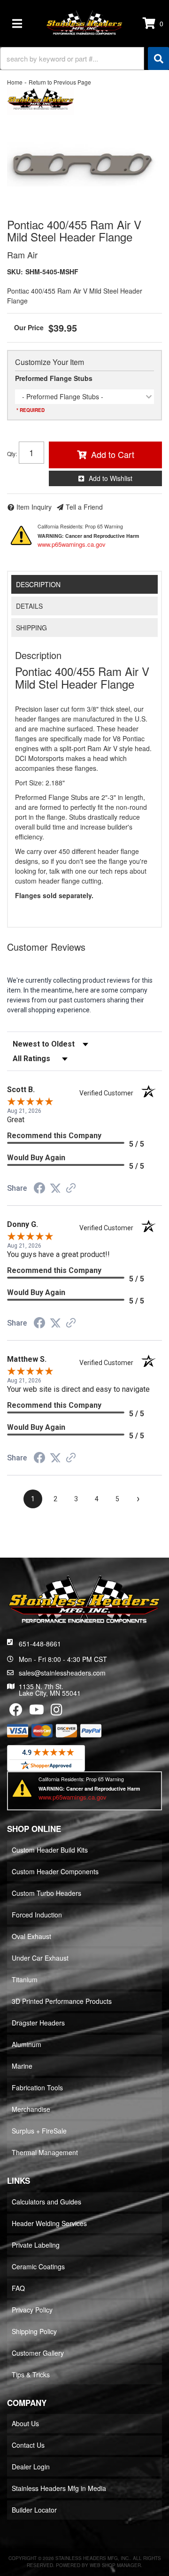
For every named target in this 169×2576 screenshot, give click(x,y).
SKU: (15, 272)
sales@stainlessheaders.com (62, 1673)
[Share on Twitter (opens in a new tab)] (55, 1188)
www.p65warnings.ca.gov (72, 544)
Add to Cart (113, 454)
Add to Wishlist (111, 478)
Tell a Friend (84, 507)
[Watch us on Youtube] (37, 1712)
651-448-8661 (40, 1644)
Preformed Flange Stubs (54, 378)
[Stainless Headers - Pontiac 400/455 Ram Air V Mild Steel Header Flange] (41, 100)
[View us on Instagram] (57, 1712)
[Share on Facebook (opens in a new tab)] (39, 1189)
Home (15, 82)
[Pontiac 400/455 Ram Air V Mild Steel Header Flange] (84, 164)
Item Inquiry (34, 507)
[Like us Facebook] (16, 1712)
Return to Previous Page (60, 82)
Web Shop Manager (115, 2565)
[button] (84, 58)
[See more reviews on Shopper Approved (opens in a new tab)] (71, 1189)
